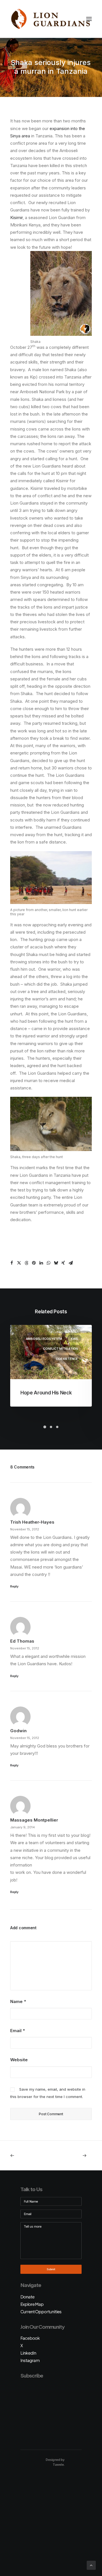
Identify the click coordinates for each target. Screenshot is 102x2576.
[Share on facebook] (12, 1263)
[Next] (76, 2156)
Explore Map (32, 2304)
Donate (27, 2297)
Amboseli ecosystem (44, 1339)
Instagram (30, 2360)
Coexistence (67, 1359)
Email (18, 2031)
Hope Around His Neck (46, 1393)
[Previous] (26, 2156)
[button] (89, 19)
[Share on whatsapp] (48, 1263)
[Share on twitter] (19, 1263)
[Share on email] (71, 1263)
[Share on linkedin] (41, 1263)
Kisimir (16, 218)
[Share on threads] (26, 1263)
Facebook (30, 2338)
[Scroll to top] (91, 2565)
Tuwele (58, 2465)
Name (18, 2001)
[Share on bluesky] (56, 1263)
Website (19, 2060)
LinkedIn (28, 2353)
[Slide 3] (57, 1427)
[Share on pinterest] (34, 1263)
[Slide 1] (45, 1427)
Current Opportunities (41, 2312)
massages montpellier (34, 1820)
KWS (74, 1339)
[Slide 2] (51, 1427)
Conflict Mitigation (60, 1349)
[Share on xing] (63, 1263)
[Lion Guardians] (50, 19)
